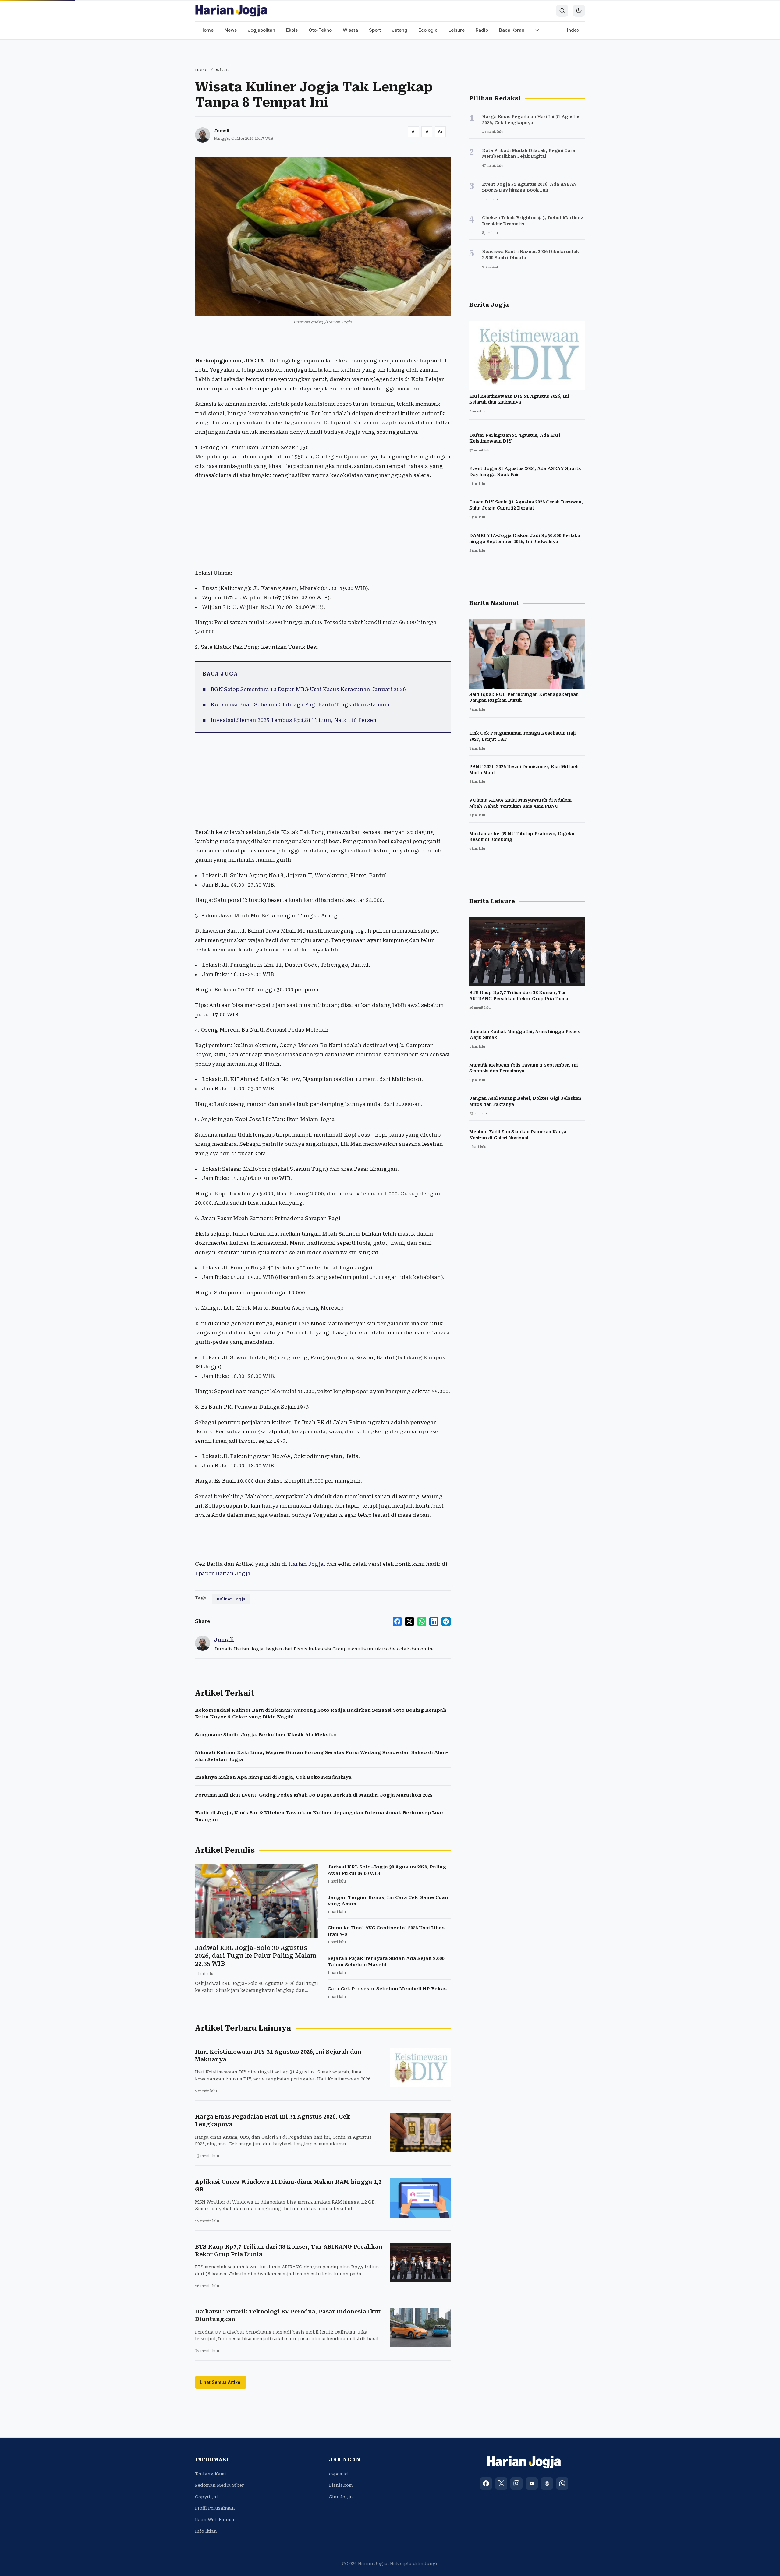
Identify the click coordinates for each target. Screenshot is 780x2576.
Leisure (457, 30)
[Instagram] (516, 2483)
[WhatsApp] (562, 2483)
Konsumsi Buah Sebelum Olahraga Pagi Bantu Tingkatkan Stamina (300, 704)
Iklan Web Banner (215, 2520)
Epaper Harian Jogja (223, 1573)
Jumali (222, 131)
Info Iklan (206, 2531)
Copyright (207, 2497)
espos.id (339, 2474)
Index (573, 30)
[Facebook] (486, 2483)
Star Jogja (341, 2497)
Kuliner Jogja (231, 1599)
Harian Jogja (306, 1564)
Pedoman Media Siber (219, 2485)
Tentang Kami (211, 2474)
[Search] (562, 11)
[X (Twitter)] (501, 2483)
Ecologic (428, 30)
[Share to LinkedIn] (434, 1621)
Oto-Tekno (320, 30)
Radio (482, 30)
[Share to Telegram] (446, 1621)
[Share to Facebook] (397, 1621)
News (231, 30)
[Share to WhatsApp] (422, 1621)
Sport (375, 30)
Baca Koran (512, 30)
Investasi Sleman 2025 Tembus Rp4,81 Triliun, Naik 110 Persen (294, 720)
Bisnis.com (341, 2485)
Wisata (350, 30)
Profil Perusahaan (215, 2508)
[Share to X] (409, 1621)
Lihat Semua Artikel (221, 2382)
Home (207, 30)
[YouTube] (532, 2483)
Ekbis (292, 30)
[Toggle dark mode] (579, 11)
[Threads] (547, 2483)
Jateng (400, 30)
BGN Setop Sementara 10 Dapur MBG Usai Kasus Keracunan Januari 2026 (308, 689)
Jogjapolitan (261, 30)
